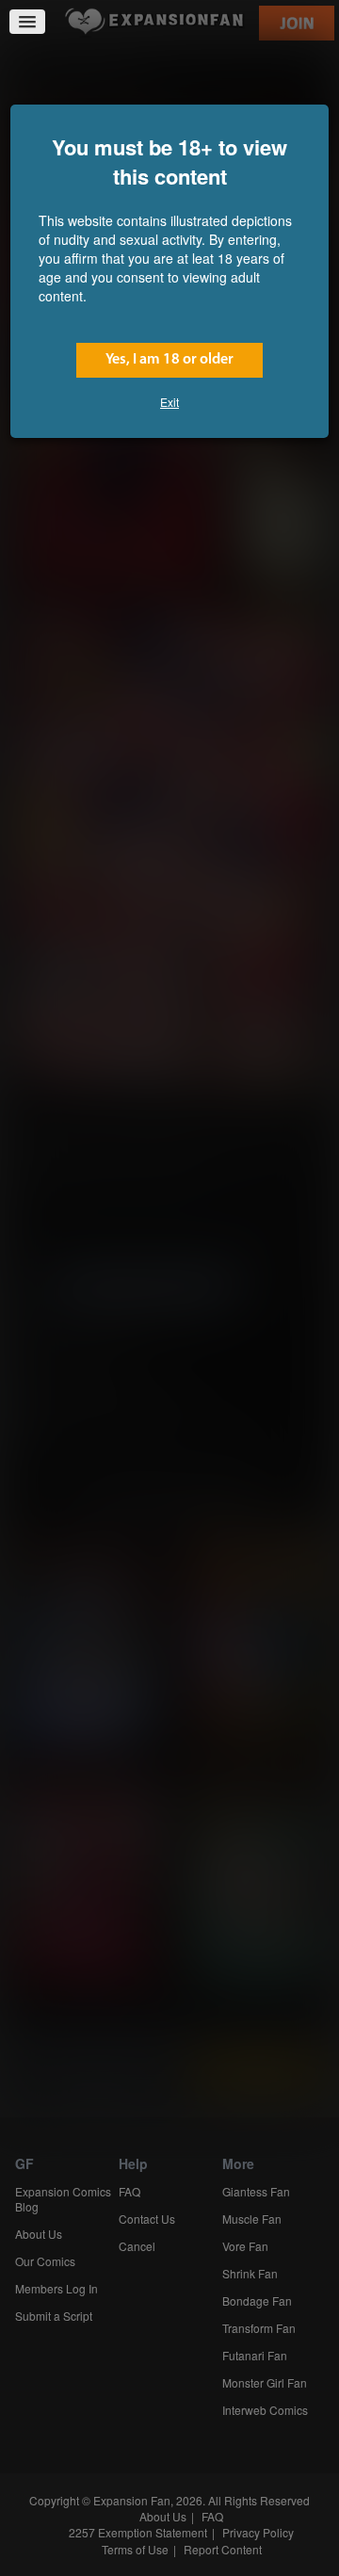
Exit (169, 402)
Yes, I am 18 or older (169, 360)
